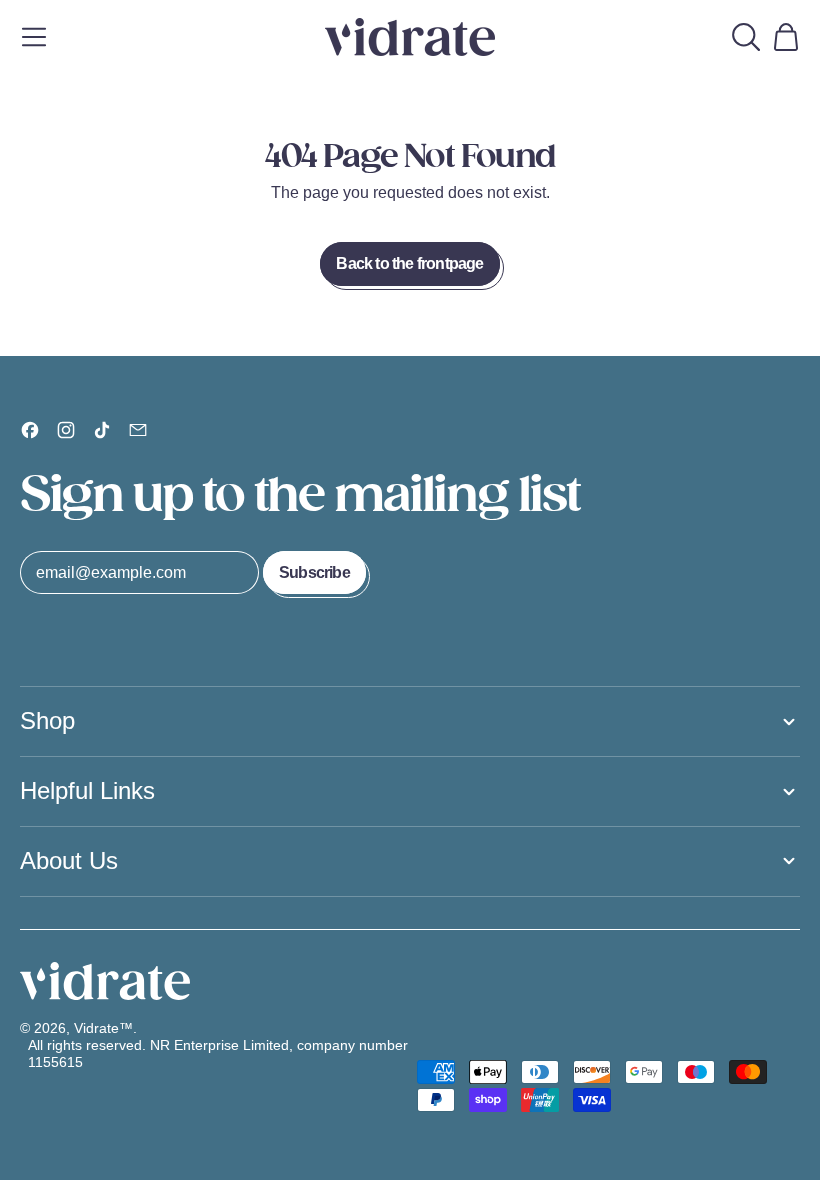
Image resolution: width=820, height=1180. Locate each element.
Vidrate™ (103, 1028)
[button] (746, 37)
